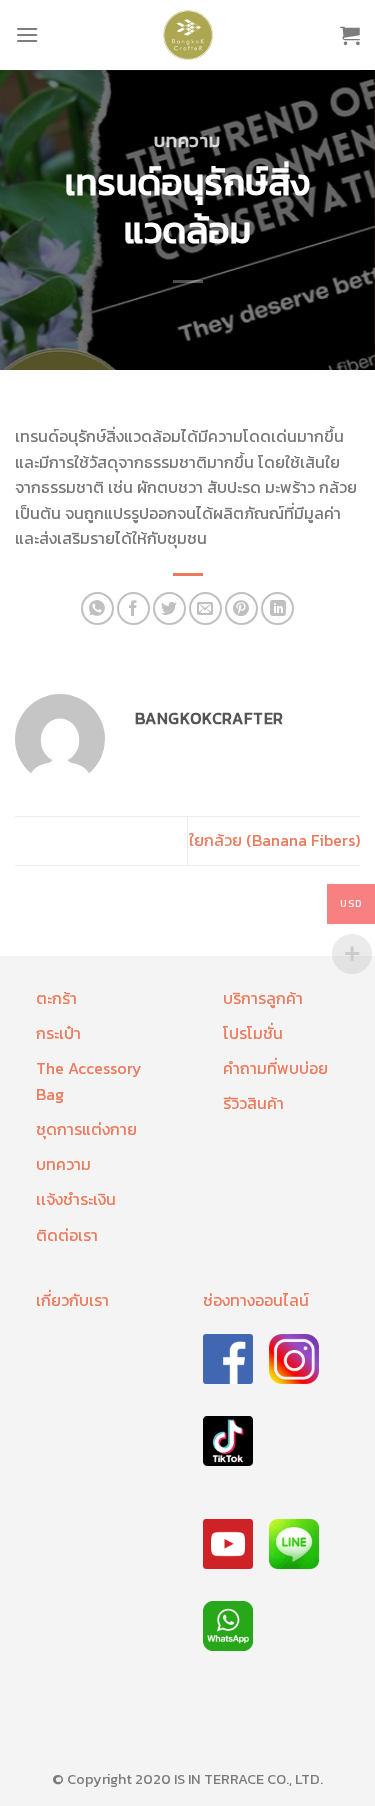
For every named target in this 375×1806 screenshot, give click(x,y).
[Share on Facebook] (133, 608)
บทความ (187, 140)
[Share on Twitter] (169, 608)
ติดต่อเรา (67, 1235)
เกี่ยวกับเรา (72, 1300)
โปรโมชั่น (253, 1033)
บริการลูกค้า (263, 998)
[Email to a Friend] (205, 608)
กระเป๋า (58, 1033)
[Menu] (27, 34)
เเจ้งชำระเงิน (76, 1199)
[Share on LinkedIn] (277, 608)
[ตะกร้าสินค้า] (350, 35)
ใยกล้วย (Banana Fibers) (274, 840)
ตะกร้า (56, 998)
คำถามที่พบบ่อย (275, 1068)
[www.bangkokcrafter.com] (188, 35)
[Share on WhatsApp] (97, 608)
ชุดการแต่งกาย (86, 1129)
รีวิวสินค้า (253, 1103)
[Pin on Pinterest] (241, 608)
